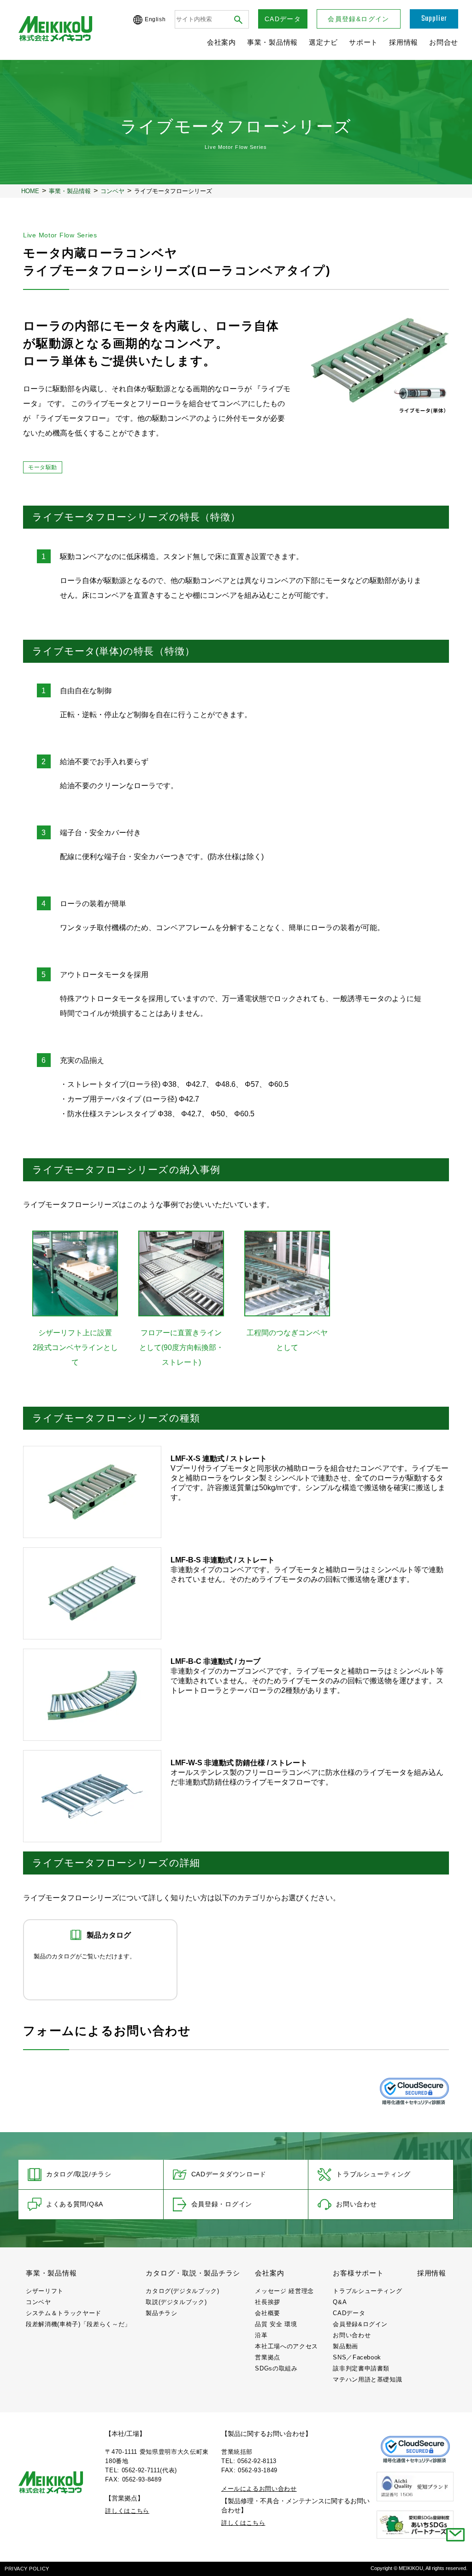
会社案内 (221, 42)
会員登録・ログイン (222, 2204)
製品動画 (345, 2346)
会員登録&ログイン (359, 19)
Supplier (434, 19)
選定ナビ (323, 42)
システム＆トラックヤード (64, 2313)
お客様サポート (358, 2273)
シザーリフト (45, 2291)
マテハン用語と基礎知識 (367, 2379)
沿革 (261, 2335)
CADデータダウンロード (229, 2174)
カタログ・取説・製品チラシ (193, 2273)
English (155, 19)
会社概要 (268, 2313)
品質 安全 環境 (276, 2324)
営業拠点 (268, 2357)
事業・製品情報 (272, 42)
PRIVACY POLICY (27, 2569)
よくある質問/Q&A (75, 2204)
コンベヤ (38, 2302)
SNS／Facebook (357, 2357)
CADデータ (283, 19)
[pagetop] (455, 2559)
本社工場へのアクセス (286, 2346)
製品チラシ (161, 2313)
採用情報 (404, 42)
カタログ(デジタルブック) (182, 2291)
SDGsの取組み (276, 2368)
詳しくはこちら (127, 2511)
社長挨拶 (268, 2302)
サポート (363, 42)
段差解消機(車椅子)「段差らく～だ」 (78, 2324)
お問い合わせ (356, 2204)
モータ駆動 (43, 467)
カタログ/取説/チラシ (79, 2174)
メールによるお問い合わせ (259, 2489)
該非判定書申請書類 (361, 2368)
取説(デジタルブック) (176, 2302)
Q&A (340, 2302)
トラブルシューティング (373, 2174)
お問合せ (444, 42)
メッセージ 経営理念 (284, 2291)
